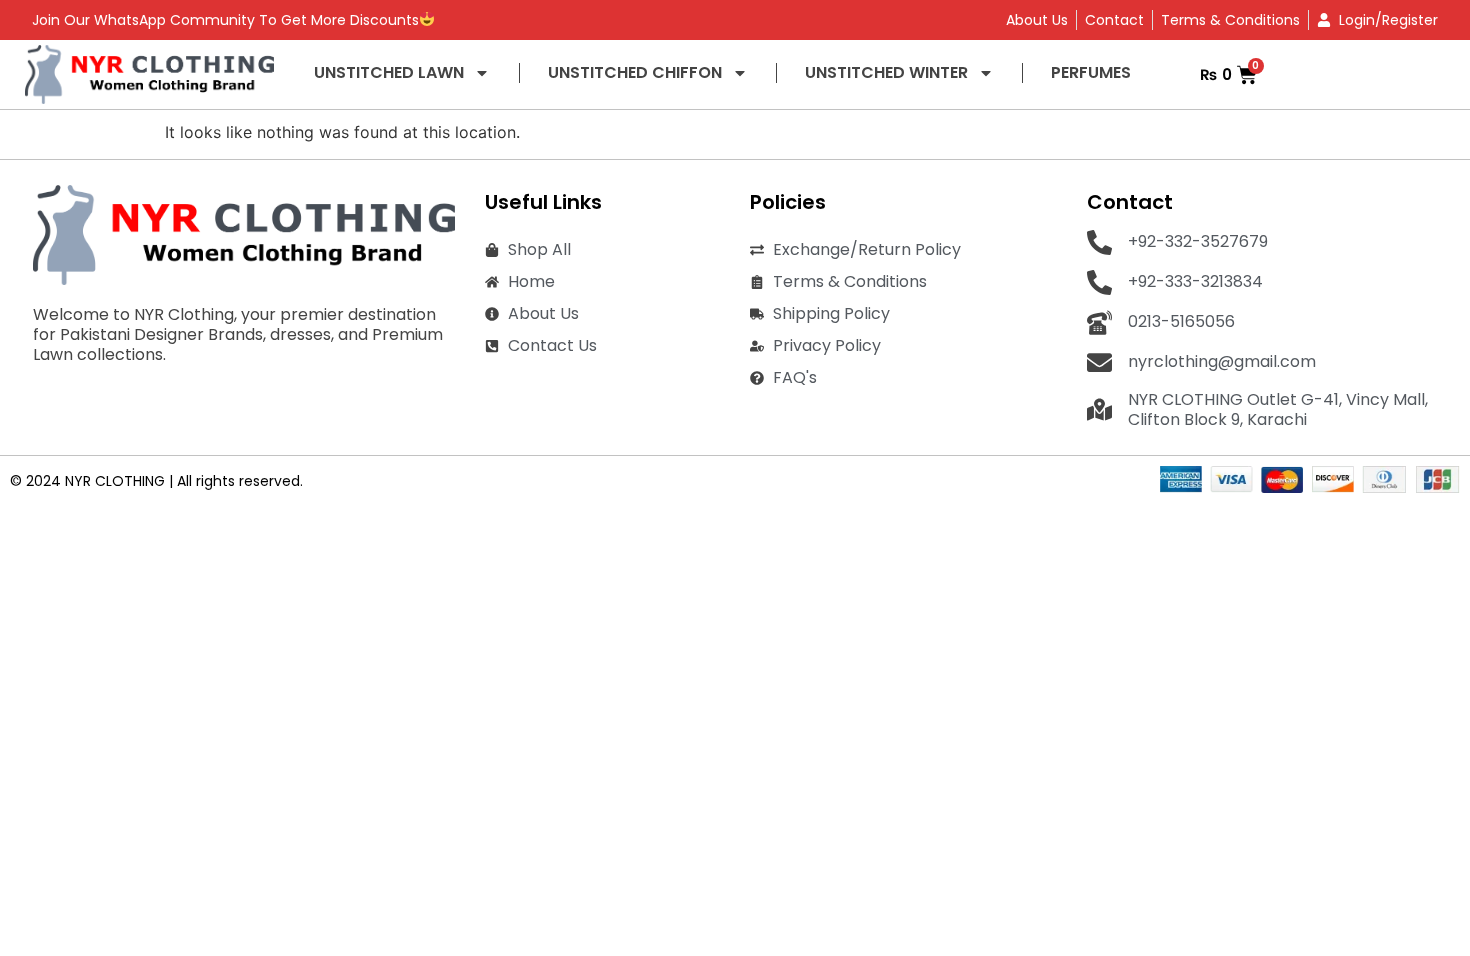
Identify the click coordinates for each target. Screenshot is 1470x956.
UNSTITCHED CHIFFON (635, 72)
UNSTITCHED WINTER (886, 72)
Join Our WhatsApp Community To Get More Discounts (225, 20)
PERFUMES (1091, 72)
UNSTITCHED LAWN (389, 72)
